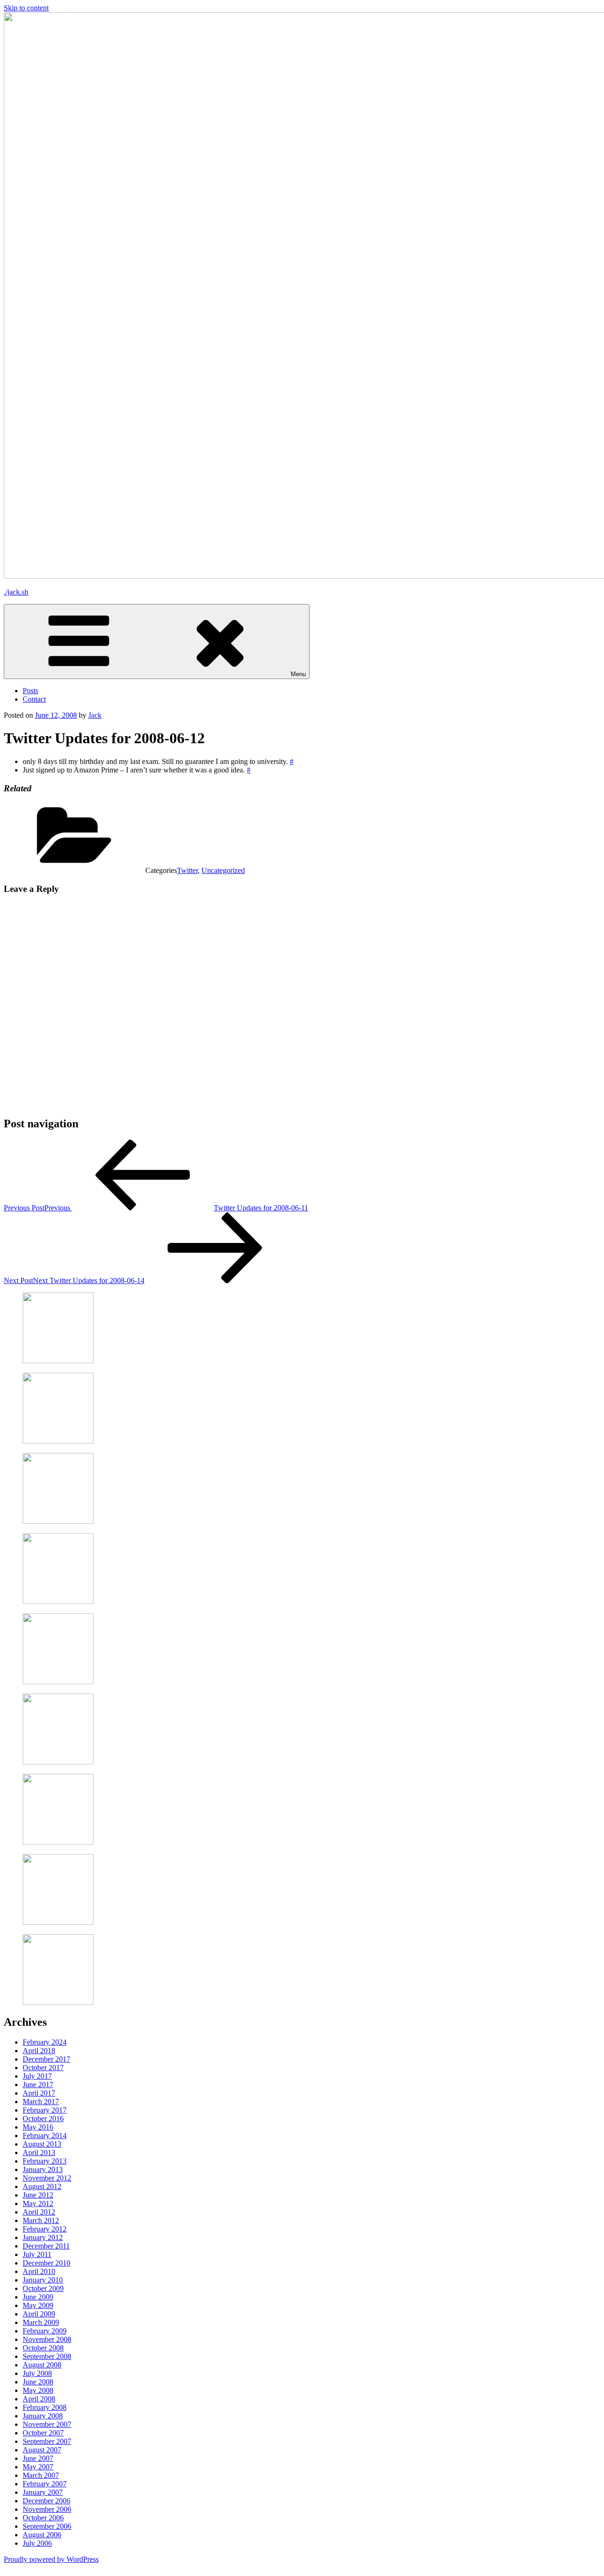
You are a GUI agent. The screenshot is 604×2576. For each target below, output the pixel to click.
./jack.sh (16, 592)
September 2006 (47, 2526)
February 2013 (45, 2161)
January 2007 (43, 2492)
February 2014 (45, 2135)
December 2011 (46, 2246)
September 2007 (47, 2441)
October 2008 (43, 2348)
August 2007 (42, 2450)
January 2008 (43, 2416)
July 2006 (37, 2543)
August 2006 (42, 2535)
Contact (34, 699)
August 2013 (42, 2144)
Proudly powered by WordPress (51, 2559)
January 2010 (43, 2280)
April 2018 (39, 2051)
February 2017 (45, 2110)
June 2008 (38, 2382)
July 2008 (37, 2373)
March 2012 (41, 2220)
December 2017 (46, 2059)
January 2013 (43, 2169)
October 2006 (43, 2518)
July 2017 (37, 2076)
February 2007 (45, 2484)
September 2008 (47, 2356)
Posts (30, 691)
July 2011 (37, 2254)
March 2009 (41, 2322)
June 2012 (38, 2195)
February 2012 (45, 2229)
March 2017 (41, 2102)
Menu (298, 674)
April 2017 (39, 2093)
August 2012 (42, 2186)
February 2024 (45, 2042)
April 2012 (39, 2212)
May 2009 (38, 2305)
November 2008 (47, 2339)
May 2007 (38, 2467)
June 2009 (38, 2297)
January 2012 (43, 2237)
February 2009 (45, 2331)
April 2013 (39, 2152)
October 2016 (43, 2119)
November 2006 (47, 2509)
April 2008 (39, 2399)
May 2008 (38, 2390)
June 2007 (38, 2458)
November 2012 (47, 2178)
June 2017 (38, 2085)
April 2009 (39, 2314)
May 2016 (38, 2127)
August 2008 (42, 2365)
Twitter (187, 870)
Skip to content (26, 8)
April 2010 (39, 2271)
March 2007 (41, 2475)
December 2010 (46, 2263)
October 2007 (43, 2433)
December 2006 (46, 2501)
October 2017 (43, 2068)
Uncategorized (223, 870)
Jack (95, 715)
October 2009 (43, 2288)
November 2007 (47, 2424)
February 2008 (45, 2407)
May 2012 (38, 2203)
